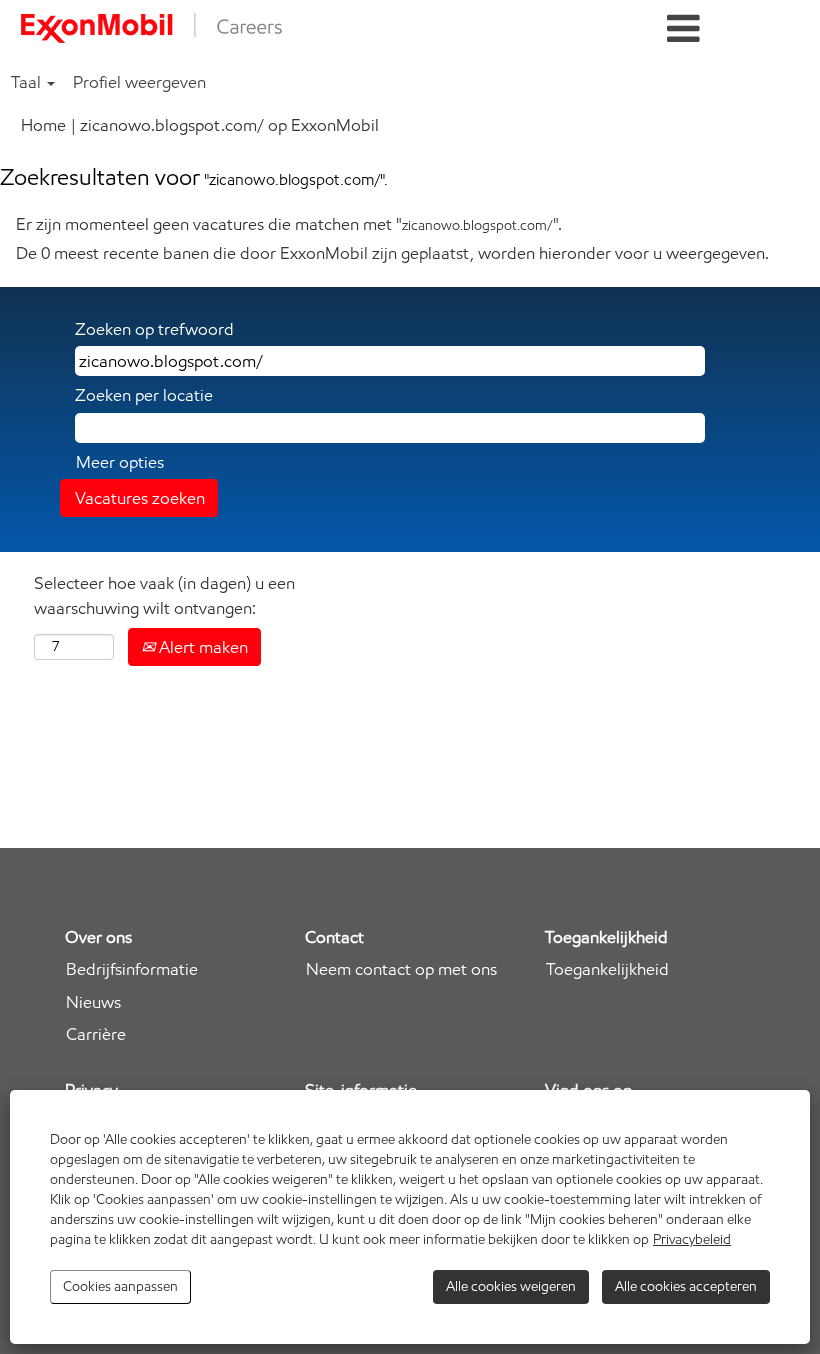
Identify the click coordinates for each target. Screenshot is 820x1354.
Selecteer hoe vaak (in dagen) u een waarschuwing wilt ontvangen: (164, 595)
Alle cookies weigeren (511, 1286)
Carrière (96, 1034)
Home (43, 125)
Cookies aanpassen (120, 1286)
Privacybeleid (692, 1239)
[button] (683, 29)
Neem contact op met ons (401, 969)
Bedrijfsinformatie (132, 969)
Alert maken (201, 647)
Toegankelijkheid (607, 969)
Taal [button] (28, 82)
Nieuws (93, 1002)
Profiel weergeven (139, 82)
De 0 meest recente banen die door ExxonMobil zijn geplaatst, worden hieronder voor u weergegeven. (392, 253)
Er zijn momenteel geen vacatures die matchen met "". (289, 224)
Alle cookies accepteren (686, 1286)
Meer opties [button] (120, 462)
